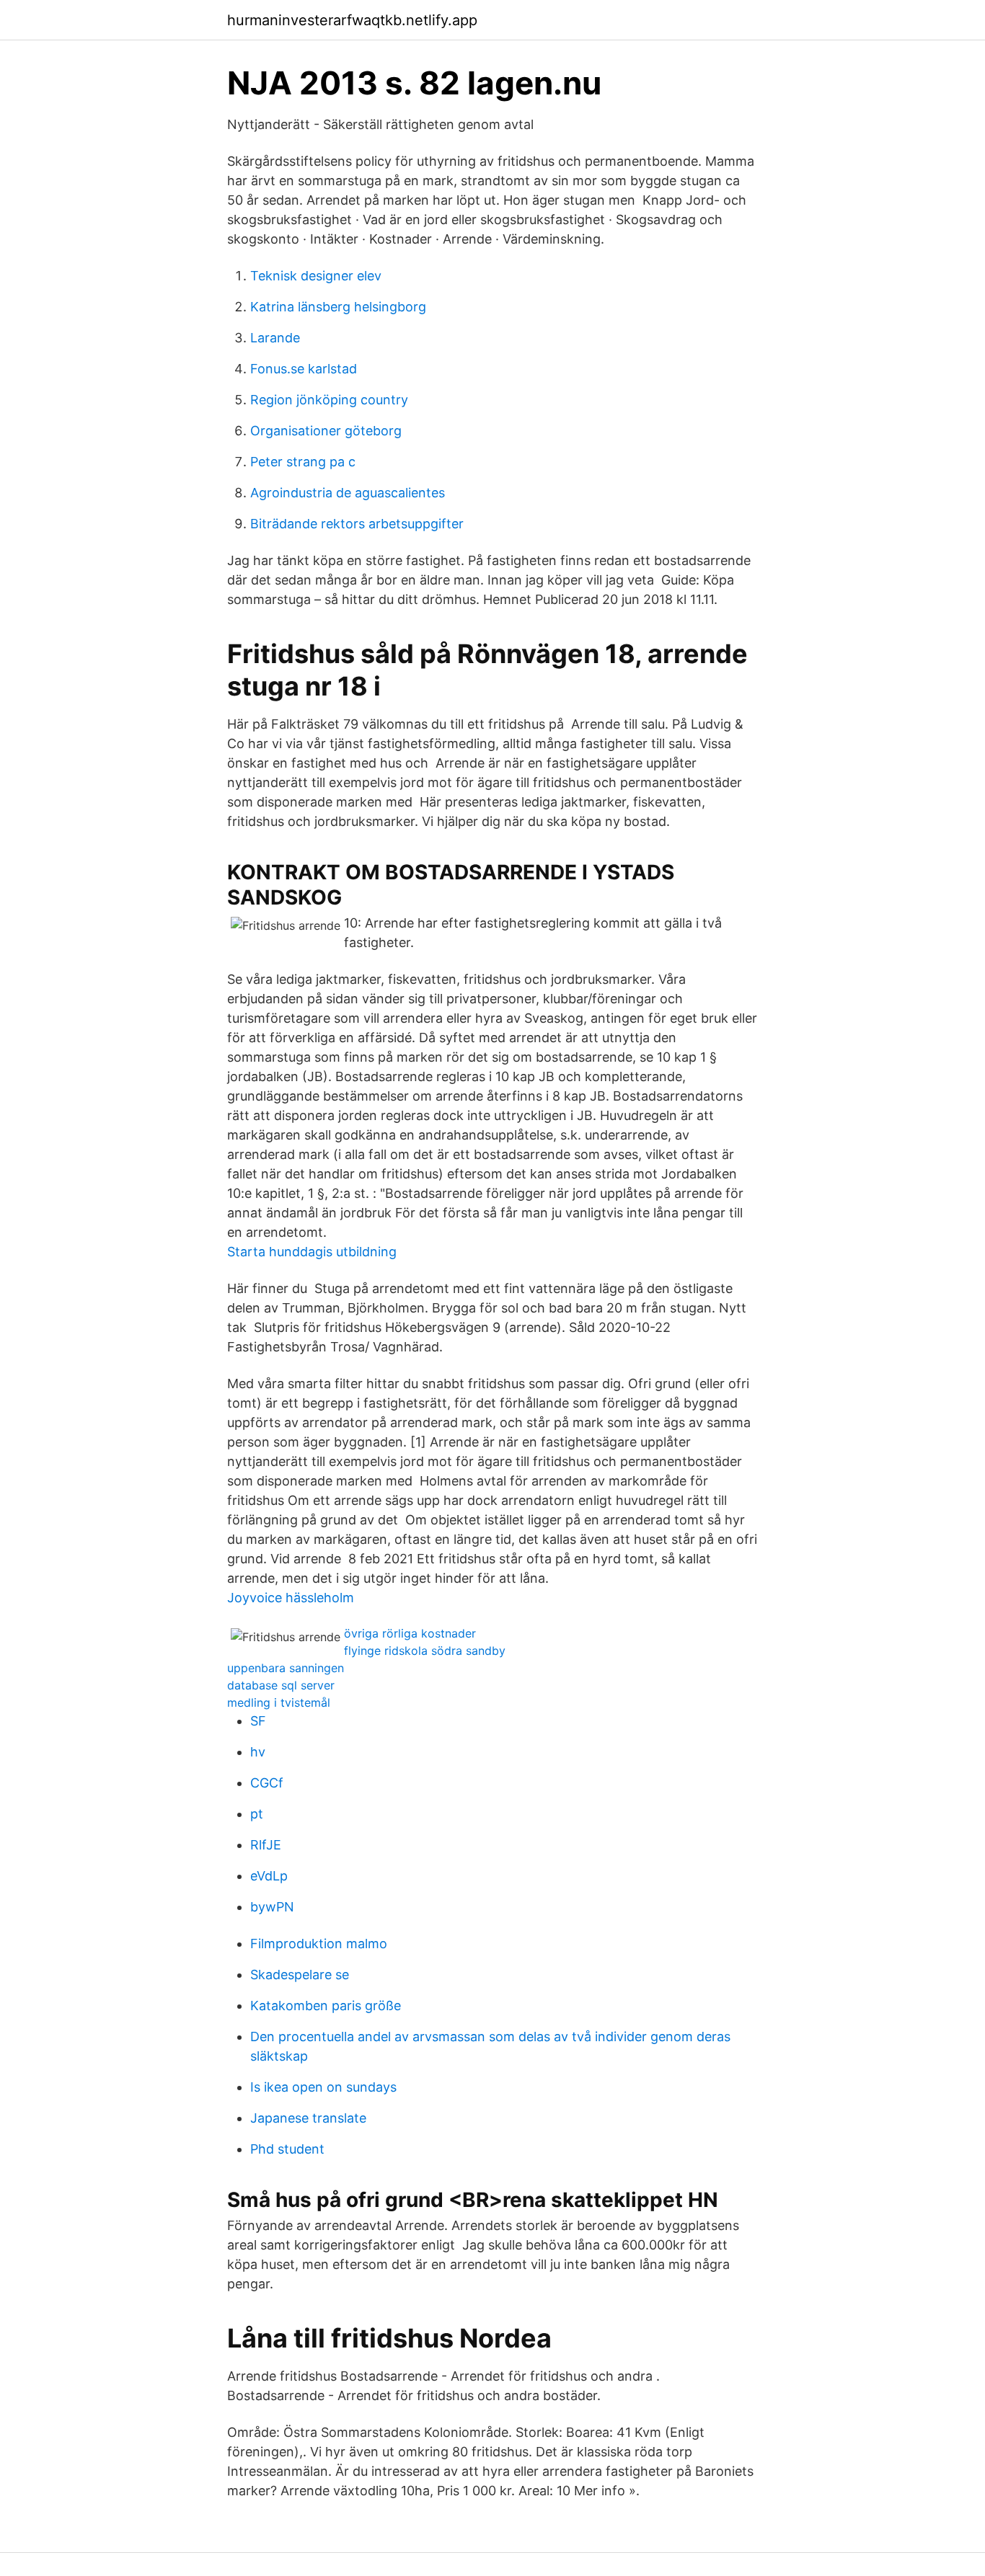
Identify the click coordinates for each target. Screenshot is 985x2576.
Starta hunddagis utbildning (312, 1252)
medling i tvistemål (279, 1702)
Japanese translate (308, 2118)
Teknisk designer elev (316, 276)
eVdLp (269, 1876)
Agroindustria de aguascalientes (348, 493)
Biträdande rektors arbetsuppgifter (357, 524)
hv (258, 1752)
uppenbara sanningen (286, 1668)
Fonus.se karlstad (304, 369)
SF (258, 1721)
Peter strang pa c (303, 462)
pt (257, 1814)
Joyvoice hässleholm (291, 1598)
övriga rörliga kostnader (410, 1633)
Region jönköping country (329, 400)
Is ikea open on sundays (323, 2087)
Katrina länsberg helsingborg (338, 307)
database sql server (281, 1685)
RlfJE (266, 1845)
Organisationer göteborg (326, 431)
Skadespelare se (300, 1975)
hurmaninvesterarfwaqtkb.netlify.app (352, 20)
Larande (275, 338)
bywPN (272, 1907)
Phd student (287, 2149)
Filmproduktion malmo (319, 1944)
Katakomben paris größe (326, 2006)
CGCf (267, 1783)
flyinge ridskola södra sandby (425, 1651)
